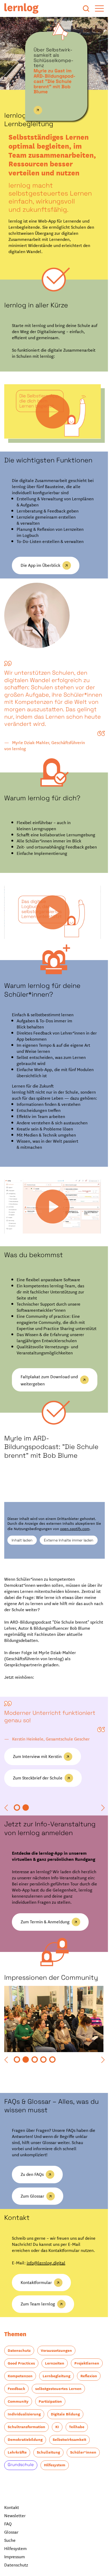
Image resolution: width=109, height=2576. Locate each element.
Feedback (81, 2424)
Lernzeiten (55, 2399)
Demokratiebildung (64, 2475)
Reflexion (54, 2424)
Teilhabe (29, 2475)
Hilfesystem (55, 2513)
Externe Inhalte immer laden (63, 1559)
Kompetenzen (55, 2411)
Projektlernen (20, 2411)
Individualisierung (58, 2450)
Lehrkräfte (61, 2488)
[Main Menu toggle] (96, 8)
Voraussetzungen (56, 2386)
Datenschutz (19, 2386)
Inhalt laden (17, 1559)
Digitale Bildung (22, 2462)
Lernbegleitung (22, 2424)
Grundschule (21, 2513)
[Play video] (51, 408)
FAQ (8, 2572)
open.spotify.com (81, 1545)
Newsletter (15, 2564)
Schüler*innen (54, 2501)
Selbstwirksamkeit (24, 2488)
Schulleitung (19, 2501)
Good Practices (21, 2399)
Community (74, 2437)
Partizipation (19, 2450)
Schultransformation (66, 2462)
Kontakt (12, 2555)
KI (10, 2475)
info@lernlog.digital (46, 2298)
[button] (6, 1826)
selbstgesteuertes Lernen (31, 2437)
